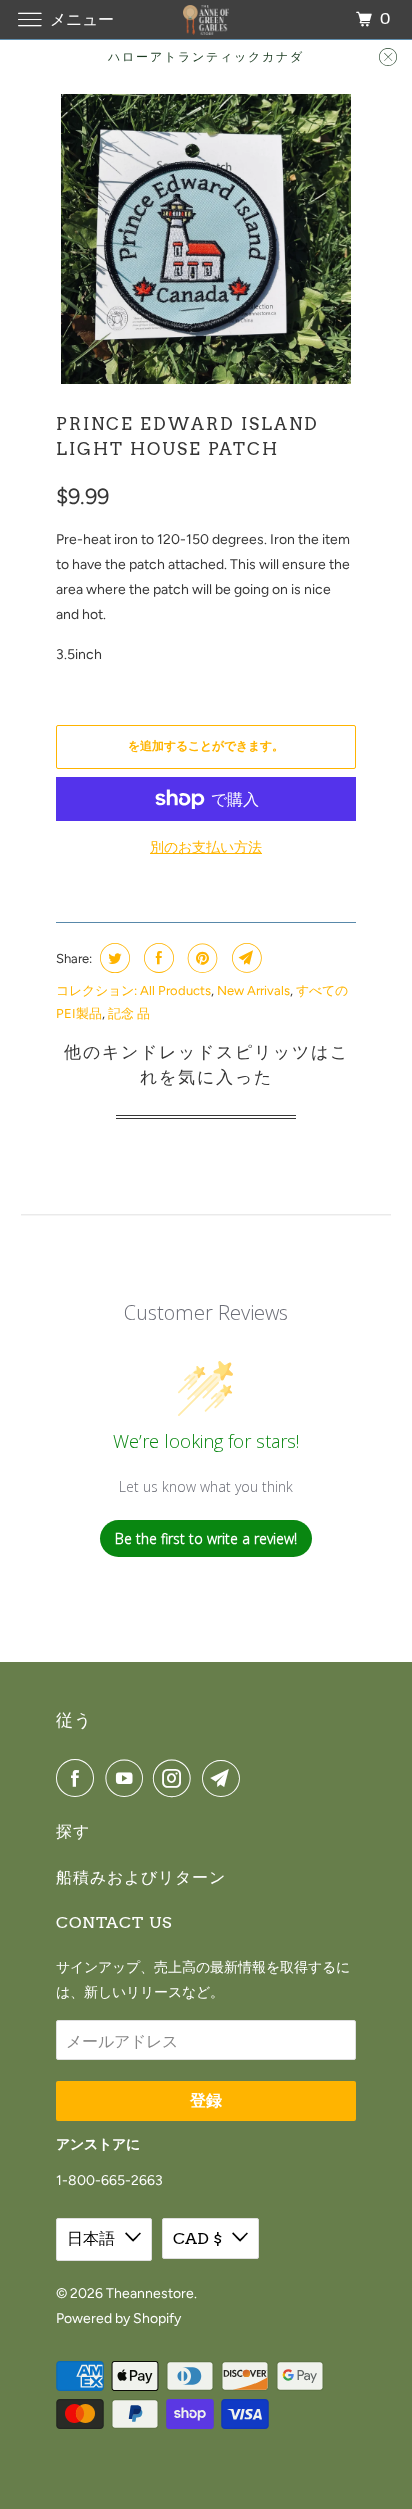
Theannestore (150, 2293)
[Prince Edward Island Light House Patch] (206, 239)
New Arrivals (253, 990)
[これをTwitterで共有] (112, 958)
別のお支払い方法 (206, 847)
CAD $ (197, 2238)
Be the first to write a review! (206, 1538)
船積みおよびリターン (141, 1877)
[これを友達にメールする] (244, 958)
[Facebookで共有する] (156, 958)
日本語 (91, 2238)
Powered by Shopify (118, 2318)
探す (73, 1831)
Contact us (114, 1922)
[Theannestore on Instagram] (176, 1778)
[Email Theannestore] (225, 1778)
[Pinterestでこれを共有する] (200, 958)
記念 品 (129, 1013)
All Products (175, 990)
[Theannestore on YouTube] (128, 1778)
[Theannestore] (206, 19)
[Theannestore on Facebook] (79, 1778)
